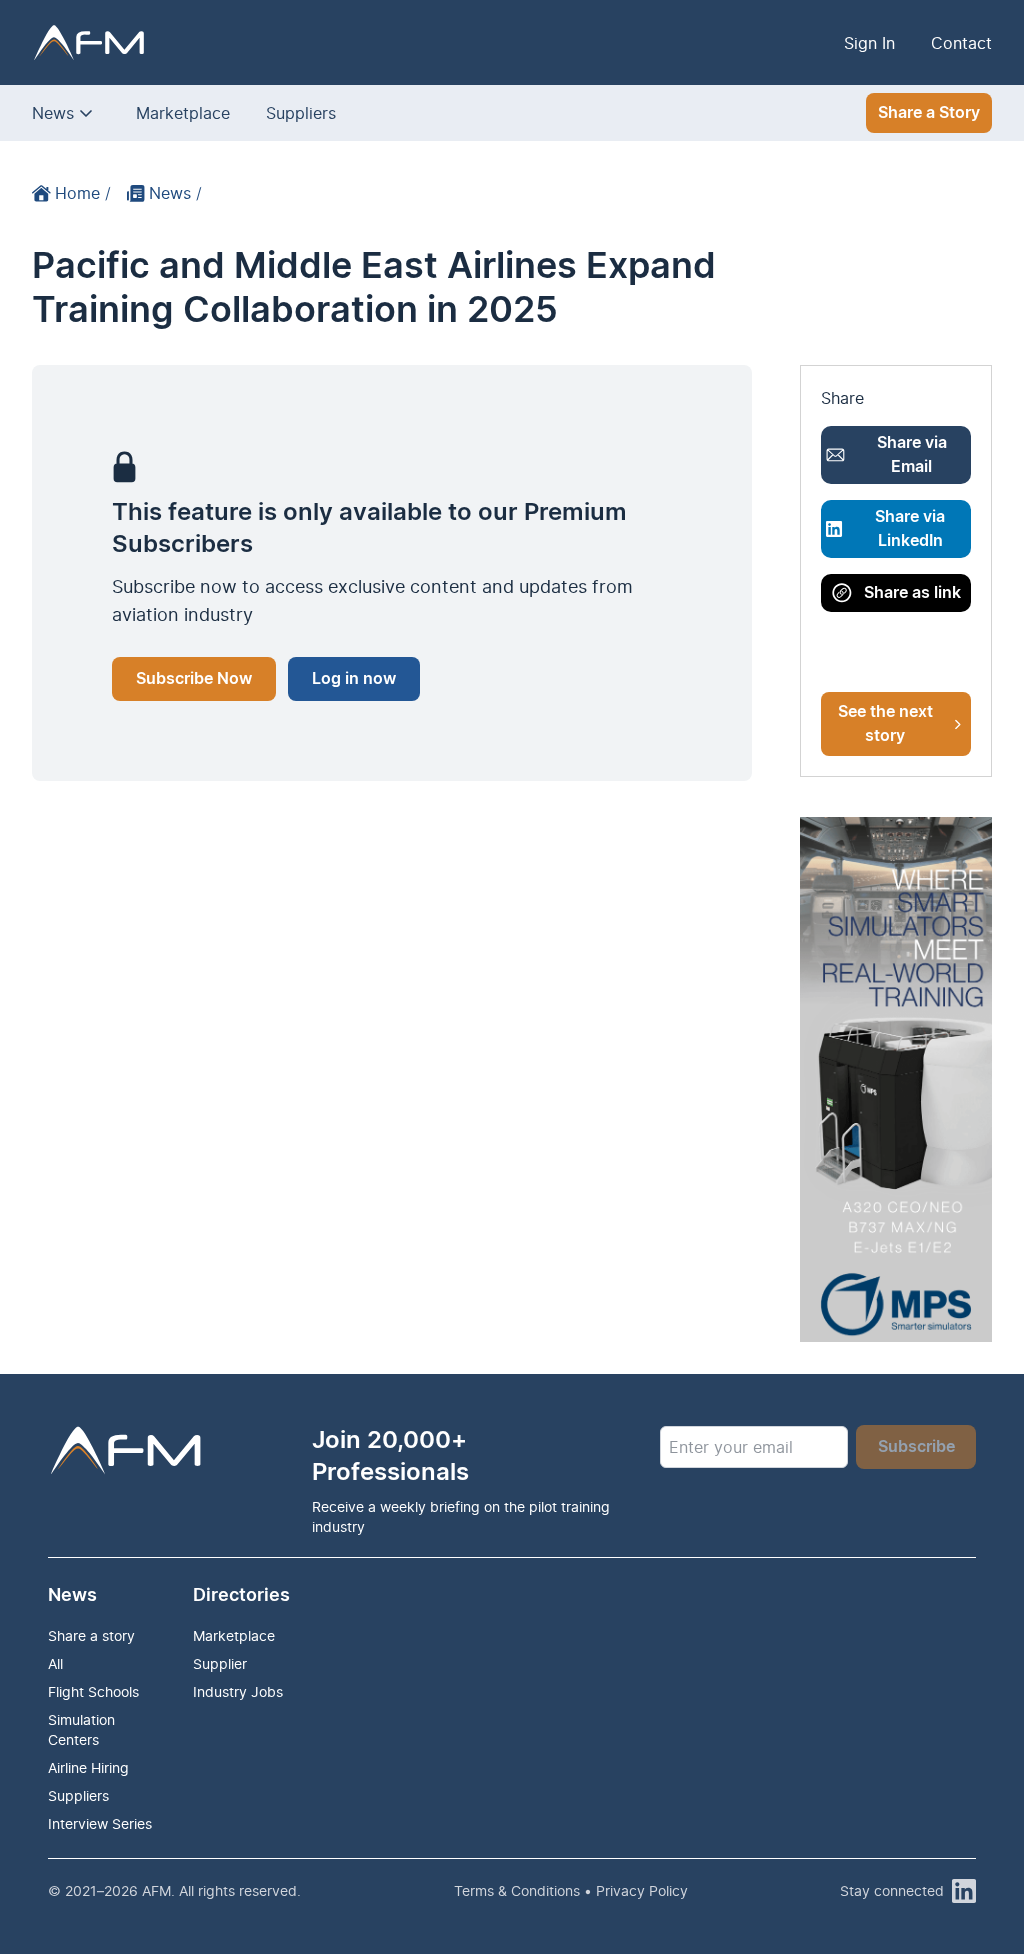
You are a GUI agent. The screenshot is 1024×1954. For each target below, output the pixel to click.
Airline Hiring (88, 1767)
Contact (961, 43)
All (55, 1663)
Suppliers (301, 113)
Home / (83, 193)
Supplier (220, 1663)
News (53, 113)
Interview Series (100, 1823)
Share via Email (912, 455)
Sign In (869, 43)
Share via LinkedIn (910, 529)
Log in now (354, 679)
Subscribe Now (194, 679)
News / (175, 193)
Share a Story (929, 113)
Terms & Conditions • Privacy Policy (571, 1890)
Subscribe (916, 1447)
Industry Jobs (238, 1691)
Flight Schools (93, 1691)
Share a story (91, 1635)
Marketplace (183, 113)
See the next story (885, 724)
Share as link (912, 593)
